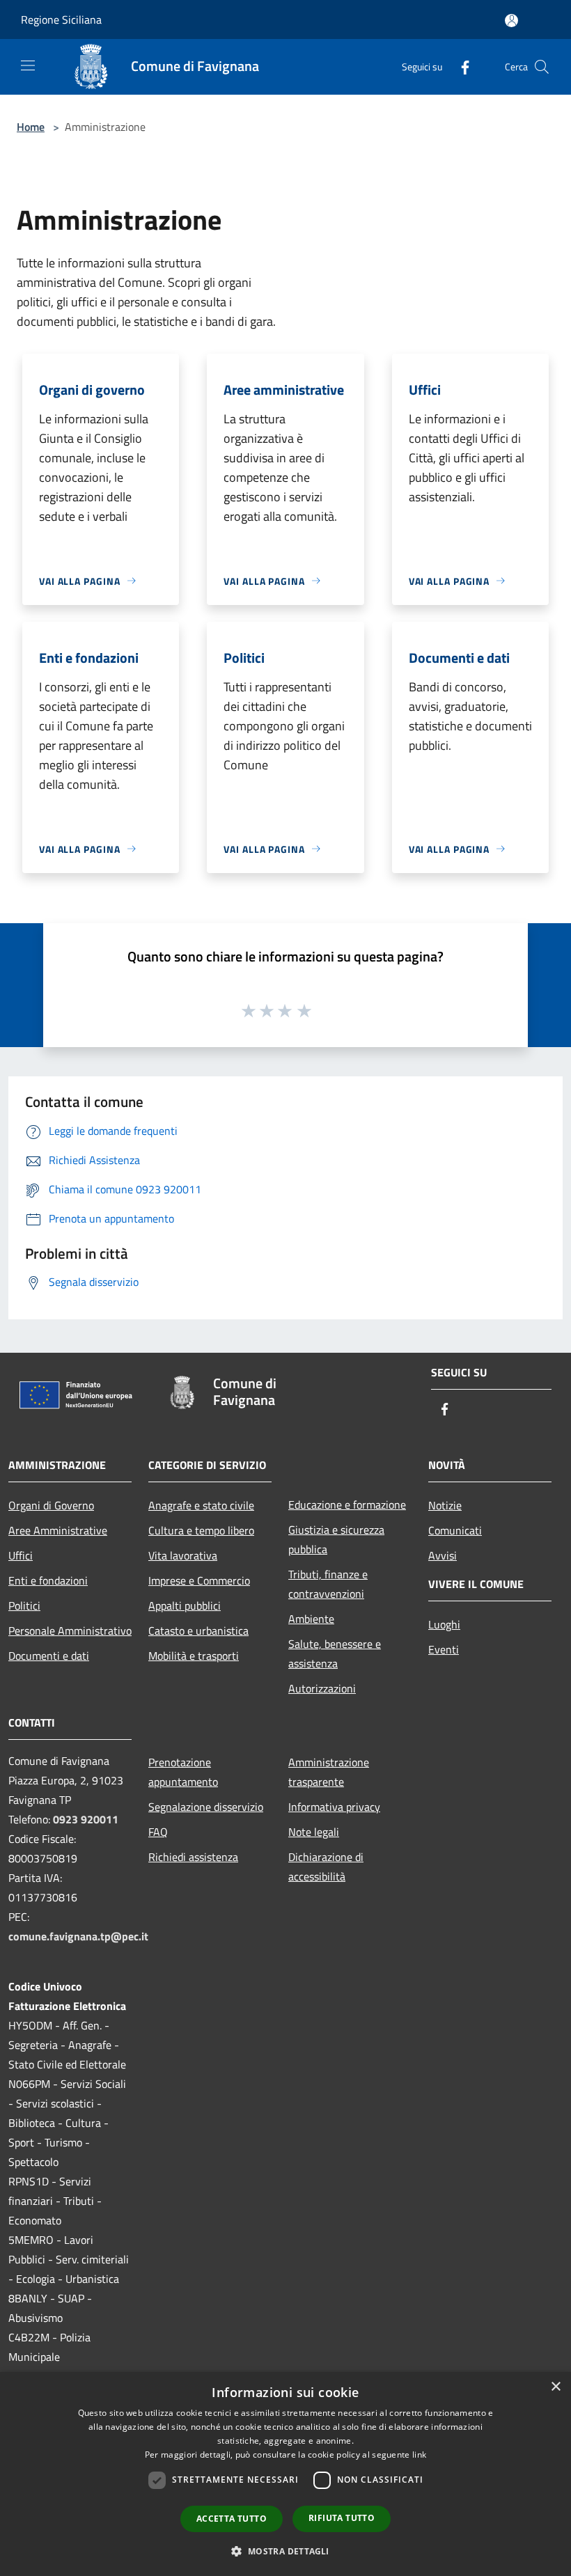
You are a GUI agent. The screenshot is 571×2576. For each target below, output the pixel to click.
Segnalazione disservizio (206, 1807)
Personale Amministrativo (70, 1631)
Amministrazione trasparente (329, 1772)
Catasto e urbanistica (198, 1631)
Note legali (314, 1832)
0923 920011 (86, 1819)
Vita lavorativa (183, 1555)
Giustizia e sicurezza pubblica (336, 1539)
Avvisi (443, 1555)
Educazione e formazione (347, 1505)
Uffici (21, 1555)
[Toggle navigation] (28, 65)
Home (31, 127)
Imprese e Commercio (199, 1580)
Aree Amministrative (58, 1530)
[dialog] (285, 2474)
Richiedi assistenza (193, 1857)
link (419, 2455)
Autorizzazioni (322, 1688)
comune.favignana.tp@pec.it (78, 1936)
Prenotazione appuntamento (183, 1772)
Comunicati (455, 1530)
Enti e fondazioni (48, 1580)
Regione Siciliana (61, 19)
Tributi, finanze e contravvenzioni (328, 1584)
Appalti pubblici (185, 1605)
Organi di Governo (51, 1505)
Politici (24, 1605)
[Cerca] (542, 67)
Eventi (444, 1649)
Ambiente (311, 1619)
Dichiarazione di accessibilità (326, 1867)
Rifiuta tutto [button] (342, 2518)
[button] (285, 2551)
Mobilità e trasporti (194, 1656)
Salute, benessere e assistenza (335, 1654)
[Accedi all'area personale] (511, 21)
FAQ (158, 1832)
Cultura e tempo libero (201, 1530)
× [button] (555, 2387)
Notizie (445, 1505)
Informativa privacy (334, 1807)
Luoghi (444, 1624)
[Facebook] (460, 66)
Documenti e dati (49, 1656)
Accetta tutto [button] (232, 2519)
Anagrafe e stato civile (201, 1505)
